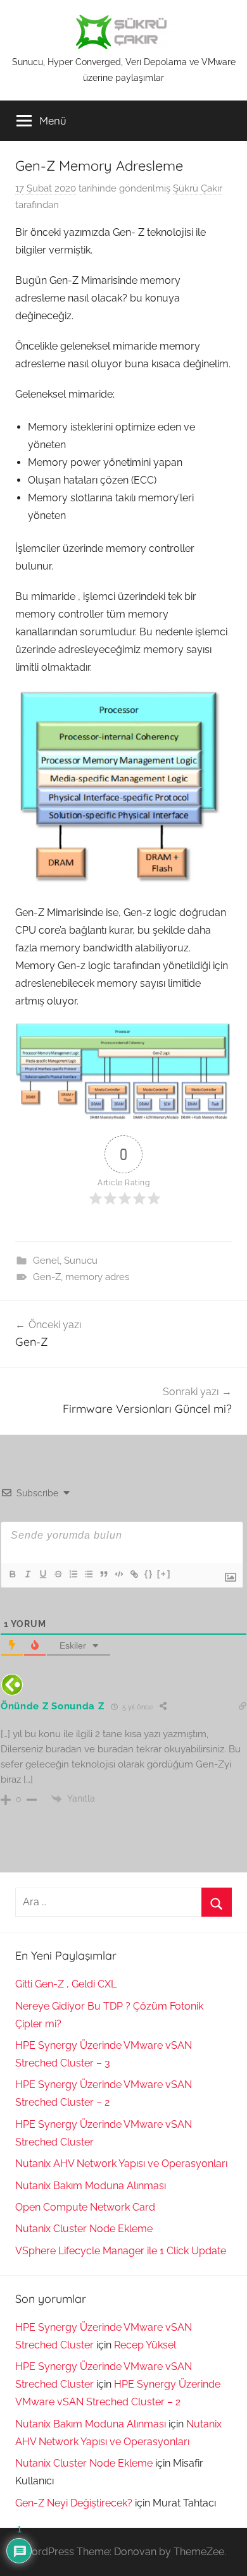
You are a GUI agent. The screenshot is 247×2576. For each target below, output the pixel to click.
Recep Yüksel (145, 2345)
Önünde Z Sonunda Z (53, 1706)
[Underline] (42, 1574)
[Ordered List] (73, 1574)
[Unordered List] (88, 1574)
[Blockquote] (103, 1574)
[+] (164, 1574)
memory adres (97, 1277)
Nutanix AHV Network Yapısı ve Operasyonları (121, 2164)
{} (149, 1574)
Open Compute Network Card (85, 2207)
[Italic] (27, 1574)
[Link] (134, 1574)
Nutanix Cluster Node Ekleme (84, 2229)
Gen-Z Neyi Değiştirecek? (74, 2503)
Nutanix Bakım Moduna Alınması (91, 2186)
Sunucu (81, 1261)
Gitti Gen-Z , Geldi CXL (66, 1984)
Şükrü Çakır (198, 188)
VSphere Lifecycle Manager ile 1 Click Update (121, 2251)
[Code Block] (118, 1574)
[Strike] (58, 1574)
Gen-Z (47, 1277)
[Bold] (12, 1574)
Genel (46, 1261)
